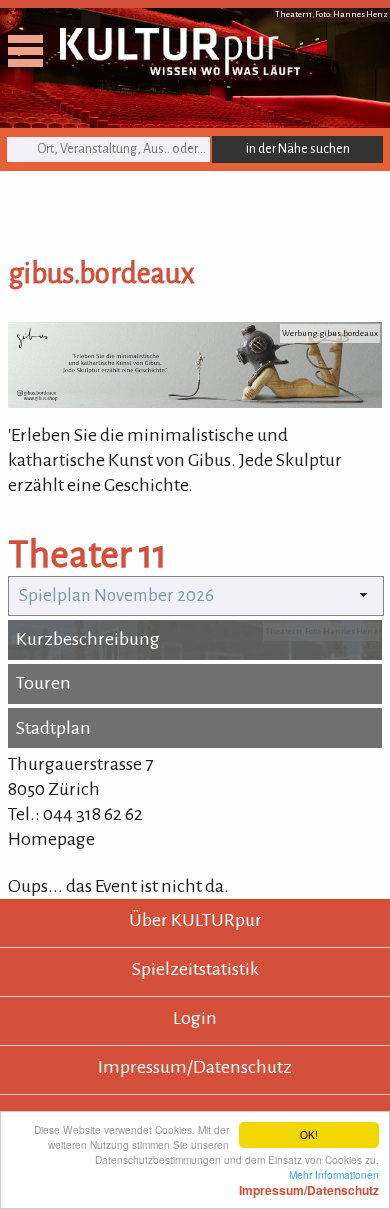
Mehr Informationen (309, 1182)
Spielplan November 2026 (116, 595)
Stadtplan (53, 728)
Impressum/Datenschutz (195, 1067)
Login (195, 1018)
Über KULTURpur (195, 920)
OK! (309, 1134)
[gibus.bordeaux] (195, 402)
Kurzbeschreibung (88, 639)
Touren (43, 683)
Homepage (51, 839)
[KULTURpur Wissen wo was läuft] (180, 69)
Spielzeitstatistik (195, 969)
